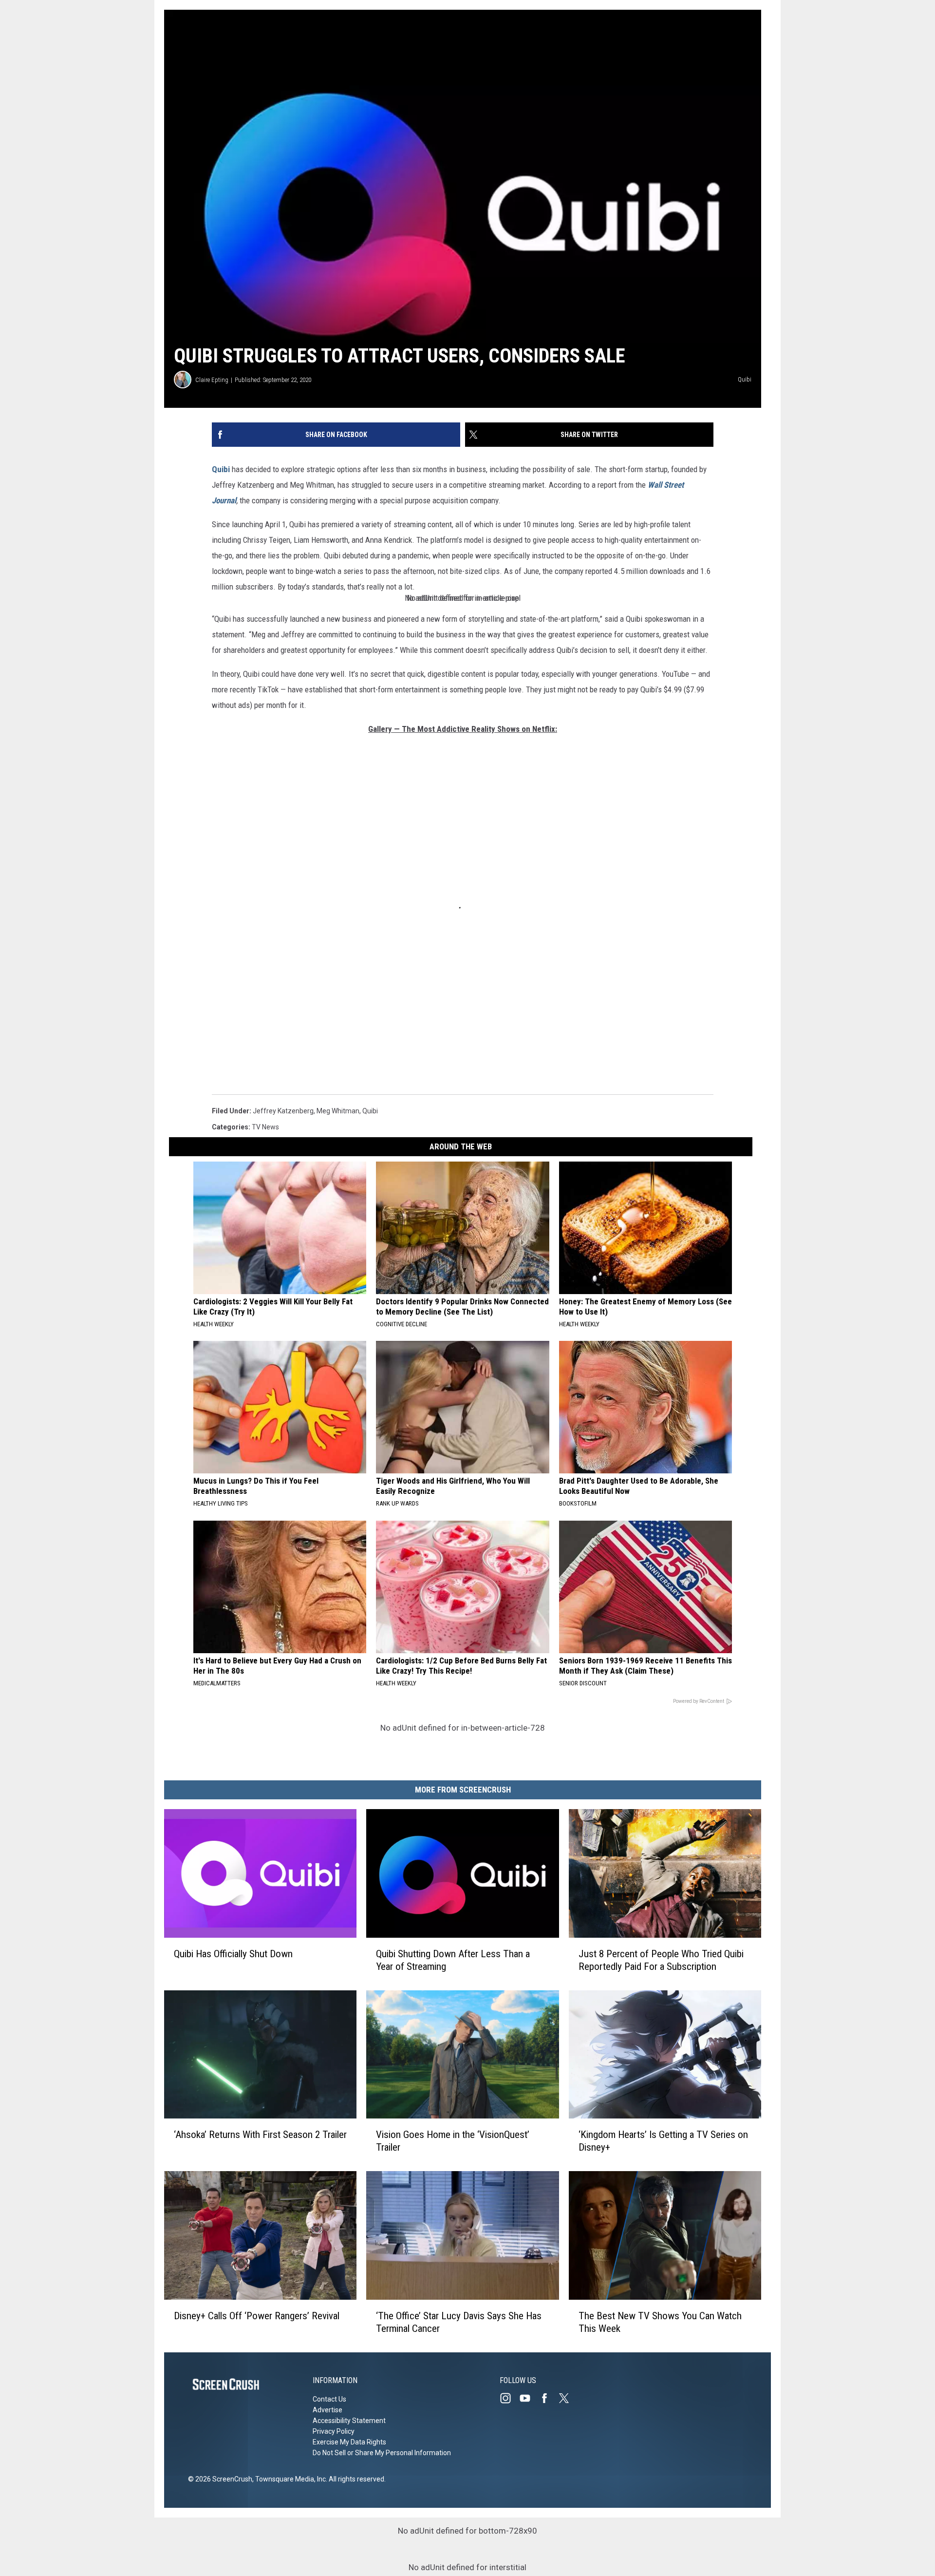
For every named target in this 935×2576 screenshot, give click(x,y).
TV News (265, 1127)
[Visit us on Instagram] (509, 2398)
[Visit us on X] (568, 2398)
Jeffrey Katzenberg (283, 1111)
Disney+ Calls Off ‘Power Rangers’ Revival (257, 2316)
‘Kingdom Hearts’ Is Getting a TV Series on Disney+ (663, 2141)
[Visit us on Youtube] (529, 2398)
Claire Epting (212, 380)
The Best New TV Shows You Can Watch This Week (660, 2322)
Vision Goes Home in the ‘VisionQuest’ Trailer (453, 2141)
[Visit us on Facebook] (548, 2398)
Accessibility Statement (349, 2421)
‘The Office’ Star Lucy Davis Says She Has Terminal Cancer (459, 2322)
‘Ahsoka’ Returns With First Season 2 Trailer (260, 2135)
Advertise (327, 2410)
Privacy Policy (334, 2431)
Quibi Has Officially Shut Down (233, 1954)
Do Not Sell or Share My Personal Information (382, 2453)
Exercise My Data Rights (349, 2442)
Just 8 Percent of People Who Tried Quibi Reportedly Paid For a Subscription (661, 1960)
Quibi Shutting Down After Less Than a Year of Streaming (453, 1960)
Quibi (221, 469)
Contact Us (329, 2399)
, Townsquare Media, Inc (289, 2479)
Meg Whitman (338, 1111)
